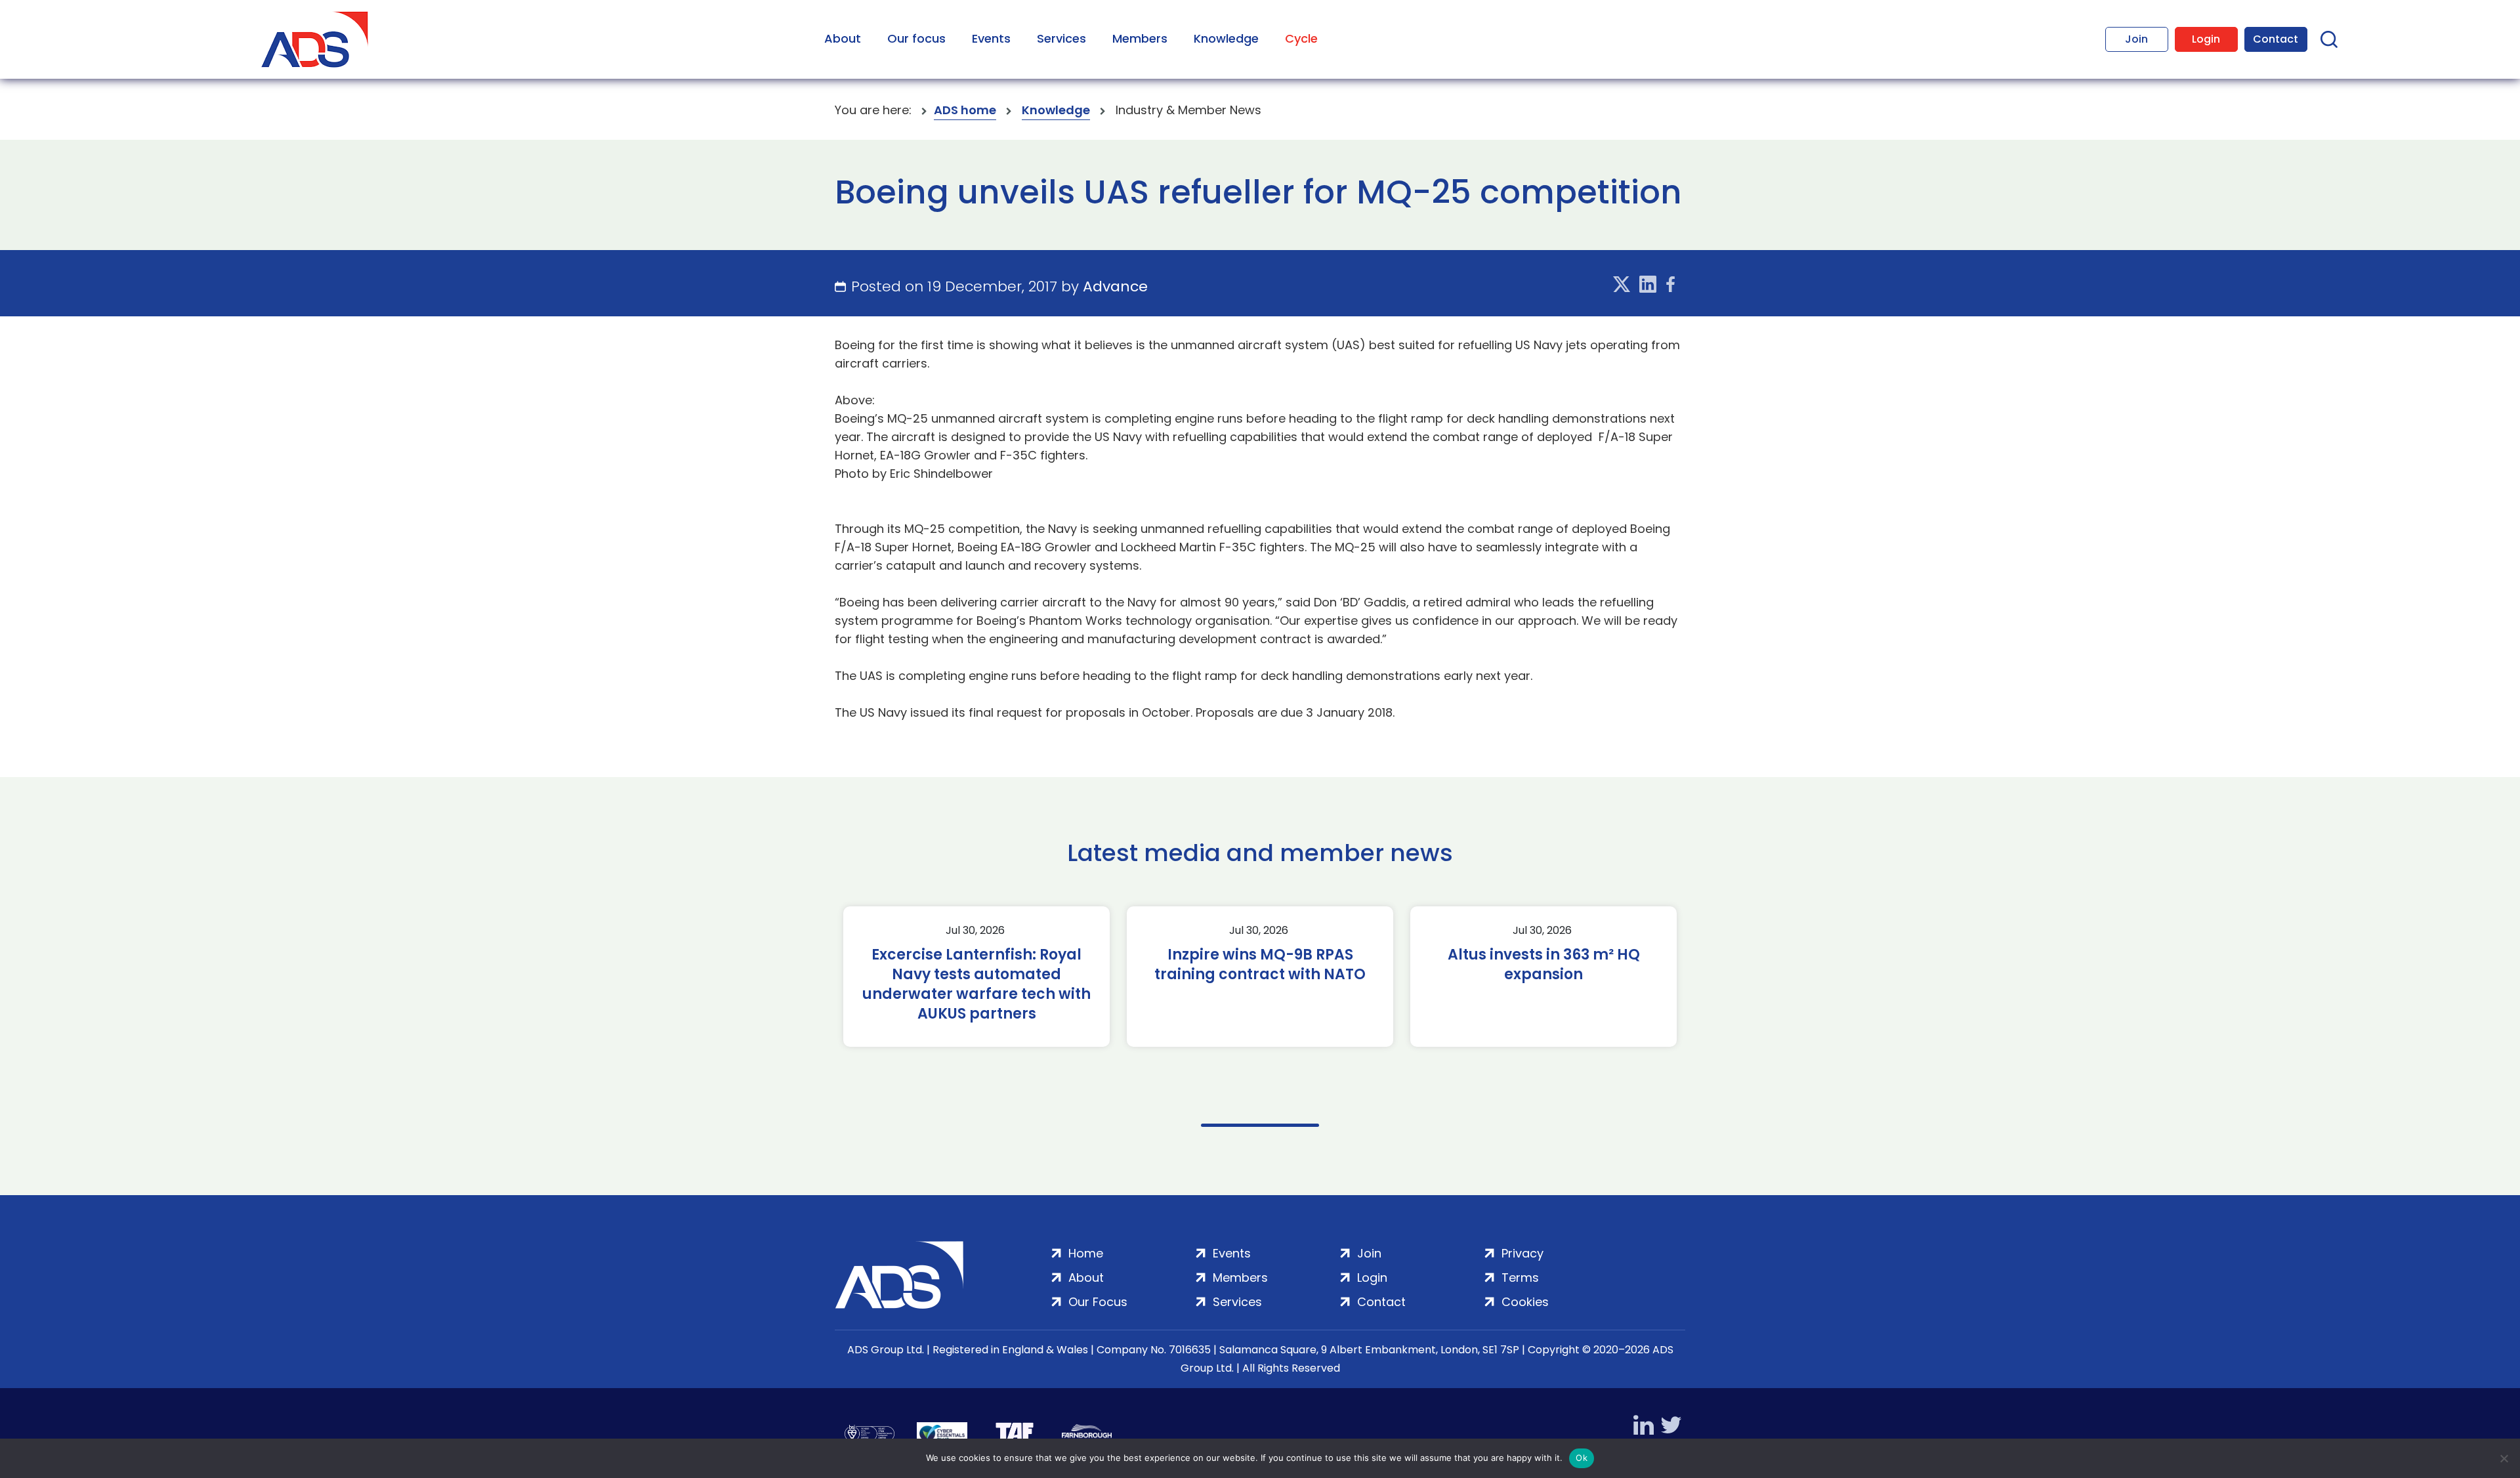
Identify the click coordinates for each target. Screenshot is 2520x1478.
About (843, 38)
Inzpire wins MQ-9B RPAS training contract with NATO (1260, 965)
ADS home (965, 110)
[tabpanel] (976, 977)
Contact (2276, 39)
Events (991, 38)
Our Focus (1098, 1302)
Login (2206, 39)
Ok (1582, 1458)
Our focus (916, 38)
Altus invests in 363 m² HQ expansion (1544, 965)
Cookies (1525, 1302)
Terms (1520, 1277)
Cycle (1301, 38)
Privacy (1522, 1253)
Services (1061, 38)
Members (1140, 38)
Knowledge (1226, 38)
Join (2136, 39)
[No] (2504, 1458)
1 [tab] (1260, 1125)
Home (1086, 1253)
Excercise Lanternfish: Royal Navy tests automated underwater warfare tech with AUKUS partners (976, 984)
